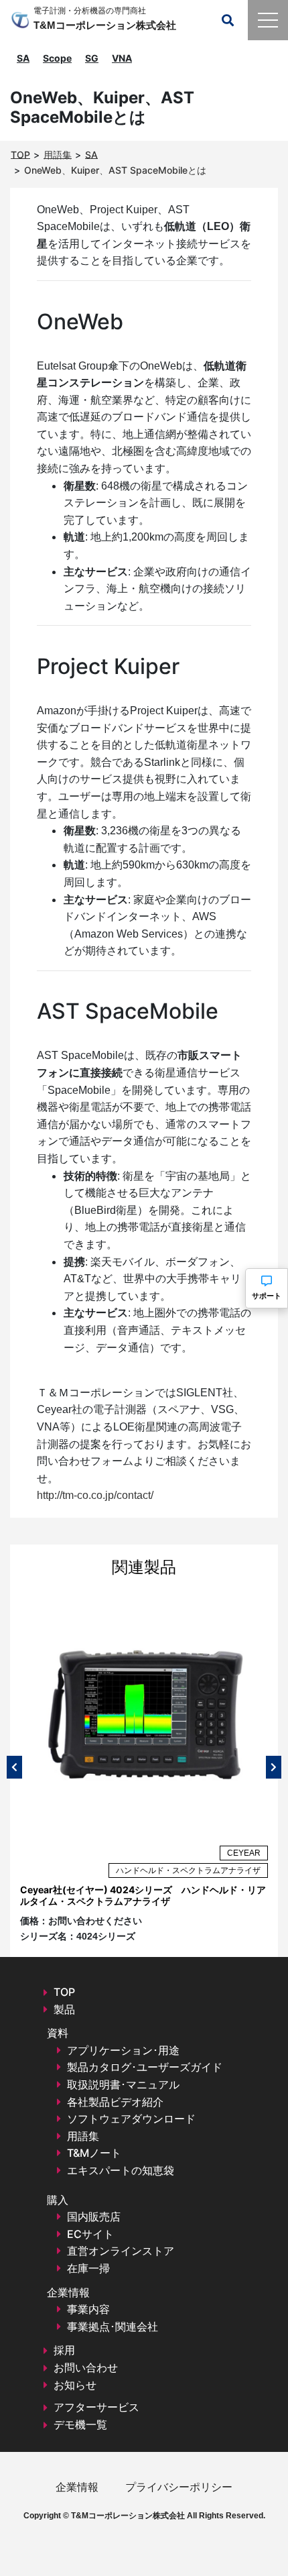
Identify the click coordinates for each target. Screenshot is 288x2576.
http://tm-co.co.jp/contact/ (95, 1495)
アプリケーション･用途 (123, 2050)
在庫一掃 (88, 2268)
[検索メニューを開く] (228, 20)
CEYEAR (244, 1853)
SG (92, 58)
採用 (64, 2350)
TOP (64, 1992)
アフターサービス (96, 2407)
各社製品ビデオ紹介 (115, 2102)
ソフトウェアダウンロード (131, 2119)
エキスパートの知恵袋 (121, 2170)
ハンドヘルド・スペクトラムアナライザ (188, 1870)
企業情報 (77, 2487)
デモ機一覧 (80, 2424)
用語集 (83, 2136)
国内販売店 (94, 2217)
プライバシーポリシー (179, 2487)
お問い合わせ (86, 2367)
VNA (122, 58)
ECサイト (90, 2234)
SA (23, 58)
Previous (14, 1767)
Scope (57, 58)
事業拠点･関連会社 (113, 2327)
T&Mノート (94, 2153)
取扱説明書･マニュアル (123, 2084)
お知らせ (75, 2385)
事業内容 (88, 2309)
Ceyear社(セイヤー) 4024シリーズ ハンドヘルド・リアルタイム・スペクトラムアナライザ (143, 1895)
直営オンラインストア (121, 2251)
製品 (64, 2009)
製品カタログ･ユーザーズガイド (145, 2067)
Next (274, 1767)
